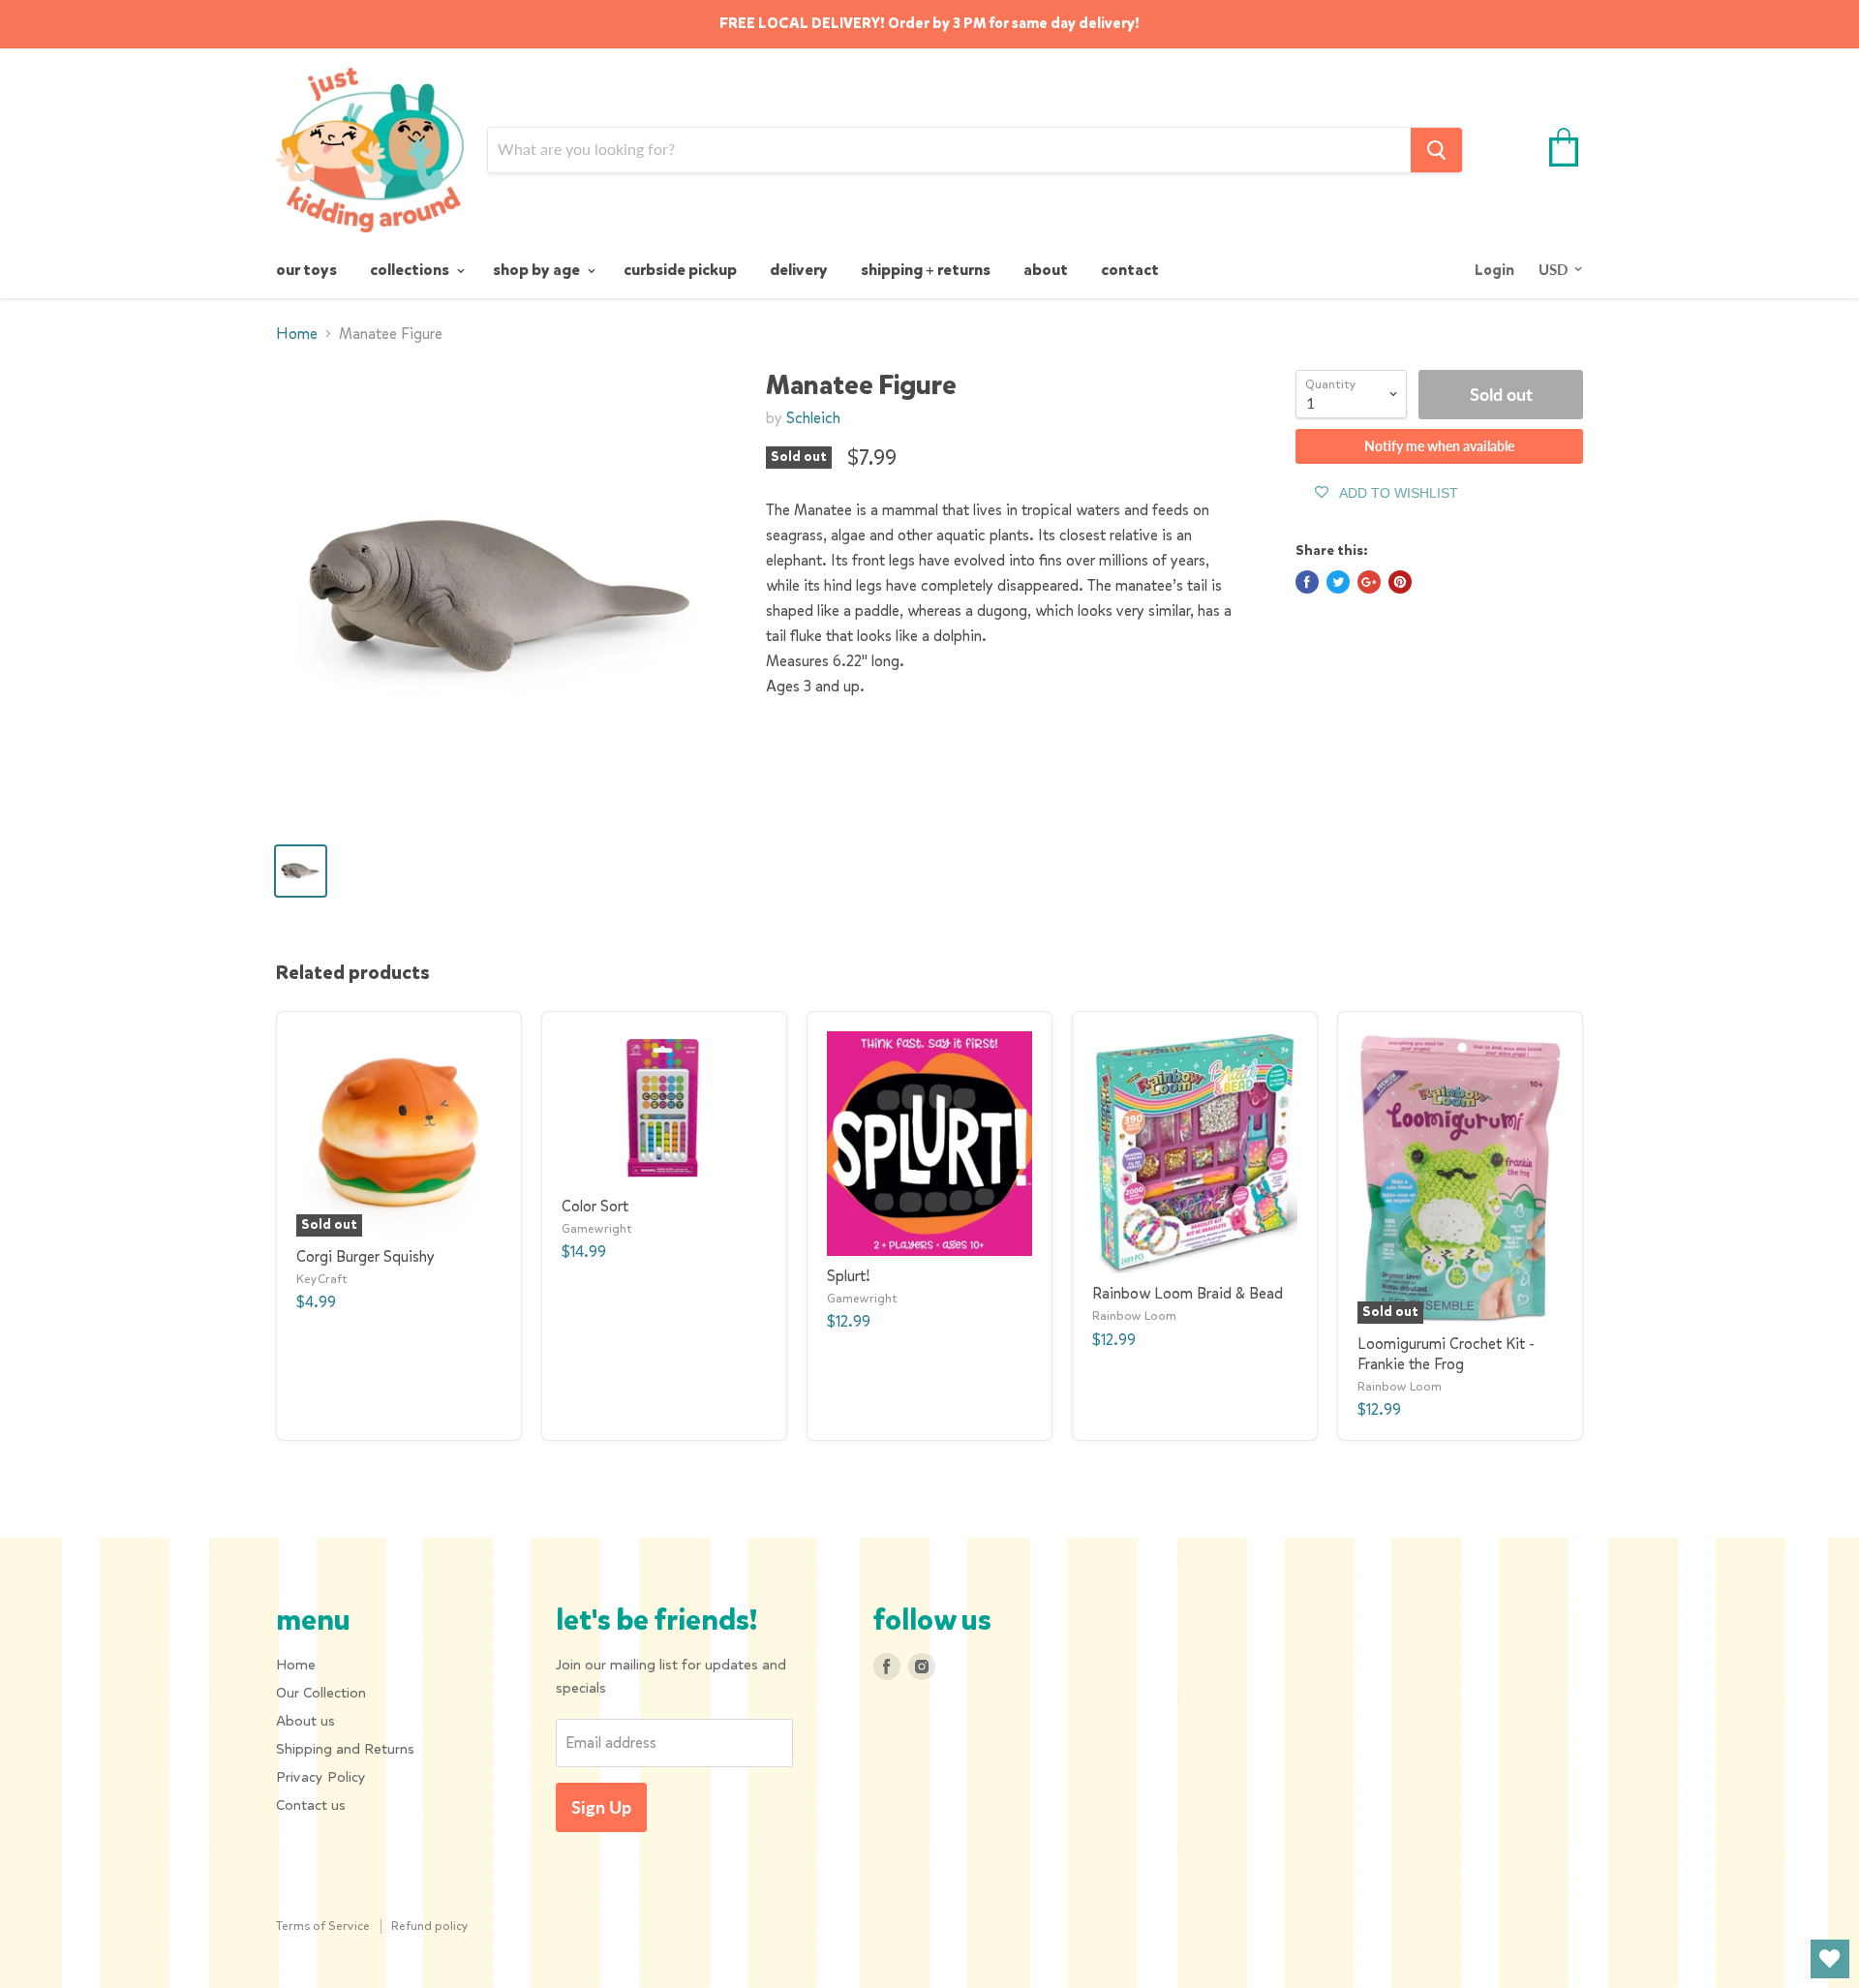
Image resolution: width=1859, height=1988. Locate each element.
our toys (306, 270)
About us (305, 1721)
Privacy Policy (321, 1777)
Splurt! (849, 1276)
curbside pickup (680, 270)
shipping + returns (926, 270)
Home (297, 334)
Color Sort (595, 1206)
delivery (799, 270)
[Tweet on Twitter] (1338, 582)
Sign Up (601, 1807)
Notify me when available (1439, 446)
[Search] (1436, 150)
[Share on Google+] (1369, 582)
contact (1130, 270)
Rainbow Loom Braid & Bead (1188, 1293)
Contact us (311, 1805)
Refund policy (430, 1926)
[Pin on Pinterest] (1400, 582)
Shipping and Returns (345, 1749)
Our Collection (321, 1693)
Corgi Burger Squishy (366, 1256)
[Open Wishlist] (1830, 1959)
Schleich (813, 418)
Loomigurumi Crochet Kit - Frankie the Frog (1446, 1354)
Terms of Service (323, 1926)
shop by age (538, 270)
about (1046, 270)
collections (411, 270)
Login (1494, 270)
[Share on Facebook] (1307, 582)
